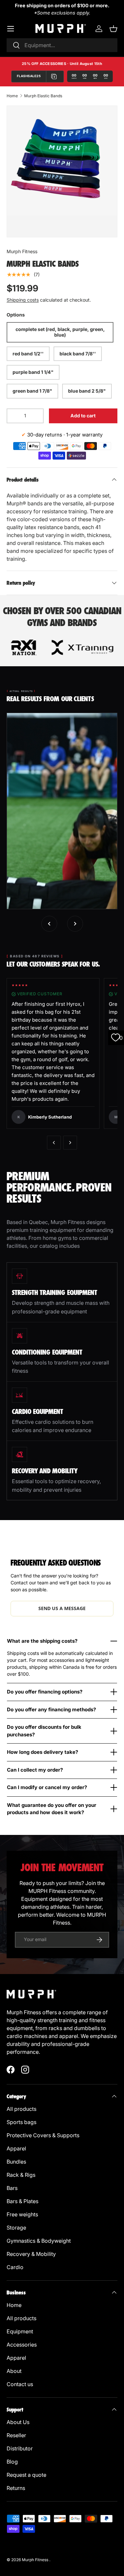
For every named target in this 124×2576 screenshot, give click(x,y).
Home (12, 96)
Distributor (20, 2448)
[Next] (70, 1143)
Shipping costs (23, 300)
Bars (13, 2188)
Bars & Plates (22, 2201)
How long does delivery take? (42, 1752)
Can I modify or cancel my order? (47, 1787)
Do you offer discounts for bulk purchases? (44, 1731)
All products (21, 2109)
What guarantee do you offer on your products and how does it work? (52, 1809)
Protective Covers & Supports (43, 2135)
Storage (17, 2228)
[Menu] (11, 29)
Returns (16, 2488)
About (14, 2371)
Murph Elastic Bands (43, 96)
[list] (62, 161)
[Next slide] (75, 924)
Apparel (17, 2148)
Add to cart (83, 416)
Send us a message (62, 1608)
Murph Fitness (22, 251)
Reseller (17, 2435)
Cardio (15, 2267)
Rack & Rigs (21, 2175)
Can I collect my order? (35, 1770)
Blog (12, 2462)
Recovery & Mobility (31, 2254)
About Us (18, 2422)
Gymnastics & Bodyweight (39, 2241)
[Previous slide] (49, 924)
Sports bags (21, 2122)
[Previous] (54, 1143)
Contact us (20, 2384)
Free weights (22, 2214)
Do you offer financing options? (45, 1692)
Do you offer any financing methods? (51, 1709)
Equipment (21, 2331)
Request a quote (26, 2475)
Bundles (16, 2162)
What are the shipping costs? (42, 1641)
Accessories (22, 2345)
